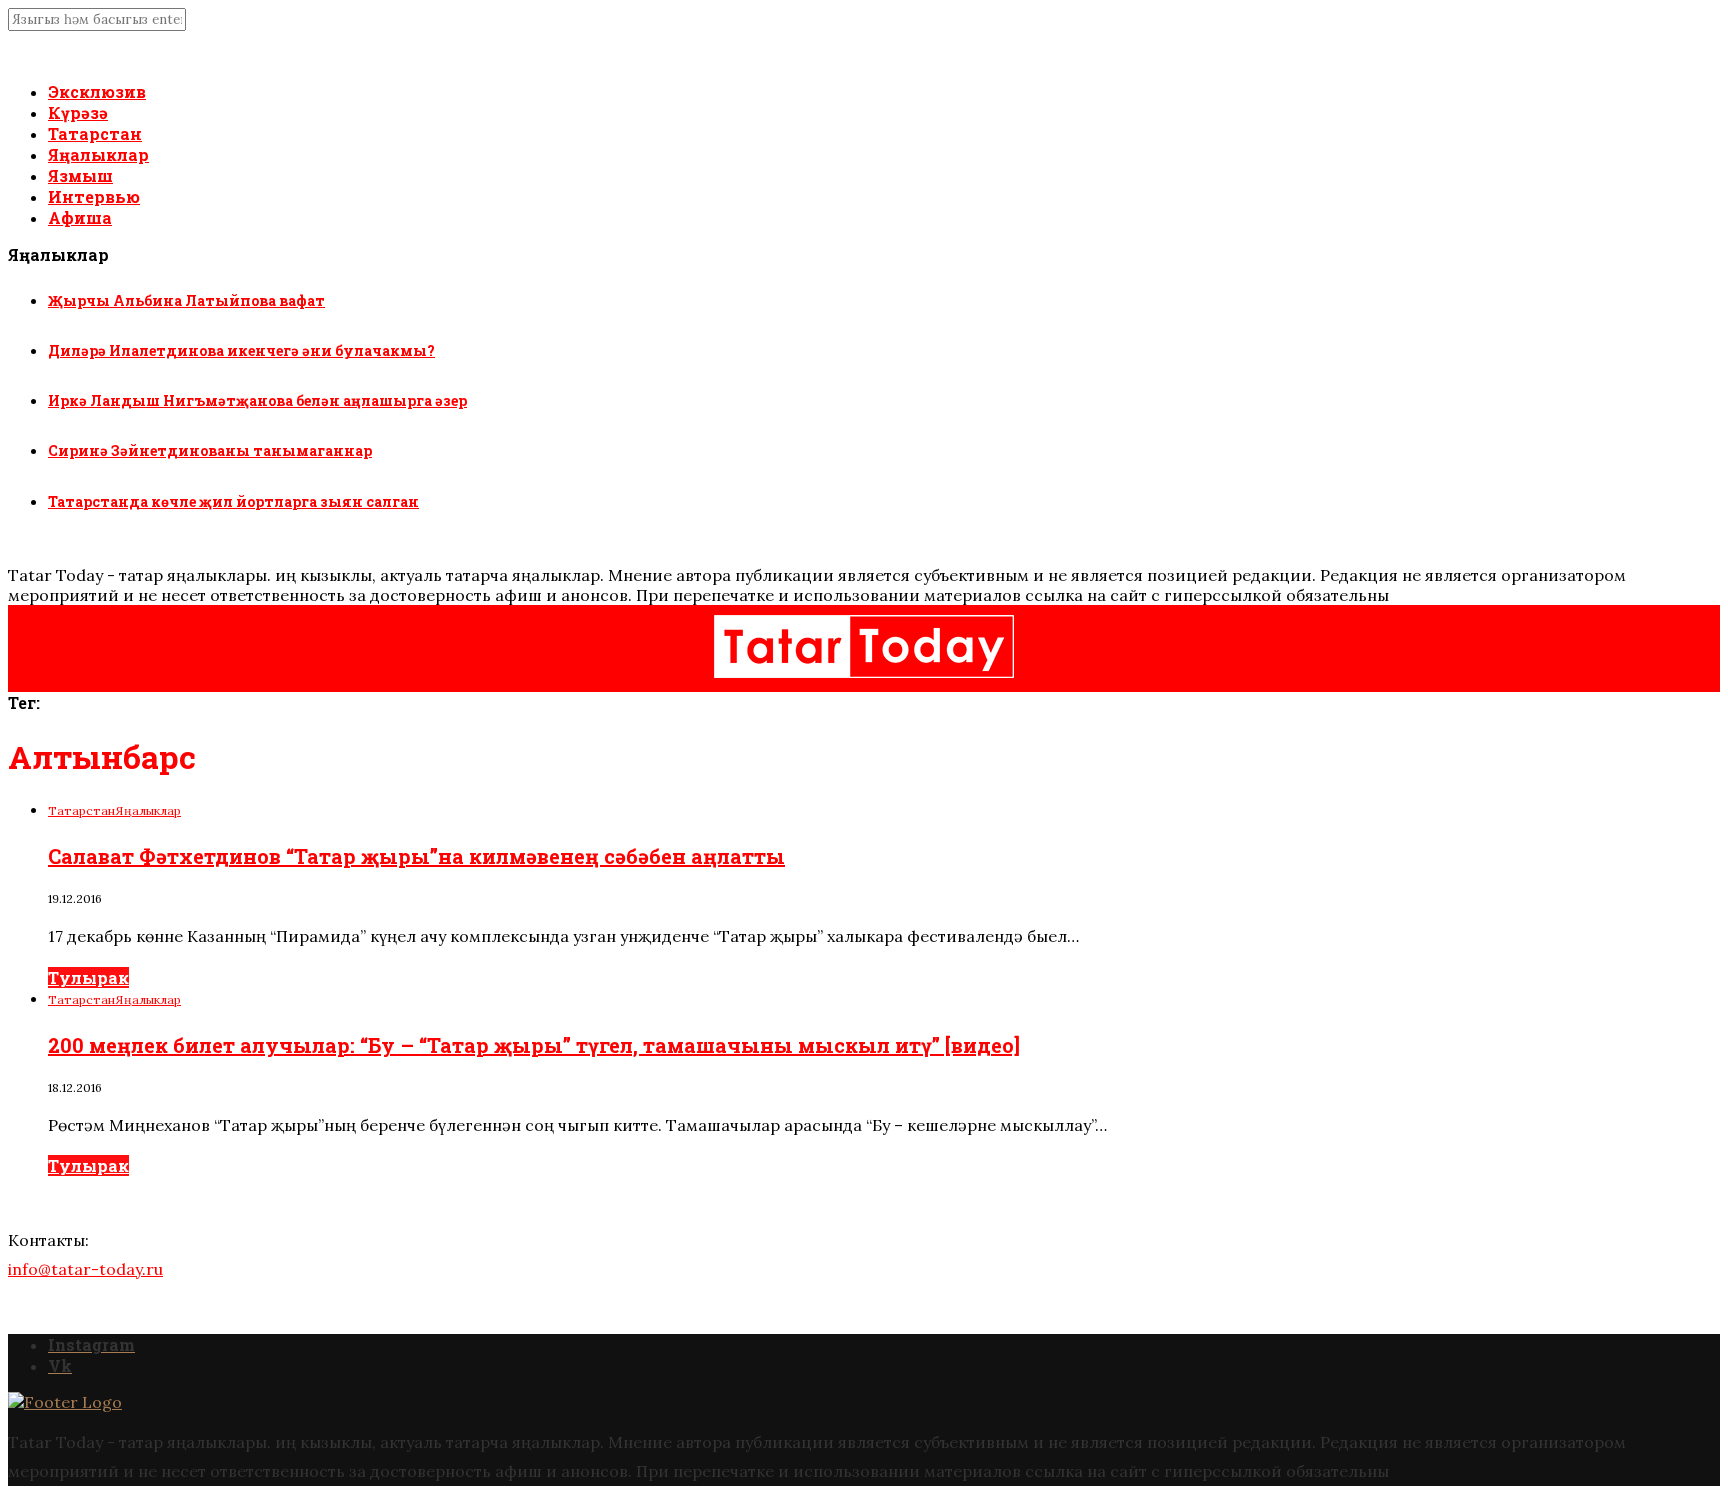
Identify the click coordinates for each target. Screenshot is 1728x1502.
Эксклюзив (97, 91)
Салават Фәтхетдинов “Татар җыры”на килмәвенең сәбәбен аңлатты (416, 856)
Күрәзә (78, 112)
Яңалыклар (98, 154)
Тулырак (88, 977)
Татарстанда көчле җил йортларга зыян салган (233, 501)
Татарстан (95, 133)
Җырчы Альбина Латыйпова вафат (186, 300)
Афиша (80, 217)
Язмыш (80, 175)
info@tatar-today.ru (85, 1269)
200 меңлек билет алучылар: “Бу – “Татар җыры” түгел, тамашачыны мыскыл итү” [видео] (534, 1045)
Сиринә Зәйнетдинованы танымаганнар (210, 450)
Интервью (94, 196)
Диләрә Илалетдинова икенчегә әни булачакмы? (241, 350)
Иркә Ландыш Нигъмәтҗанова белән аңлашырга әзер (257, 400)
